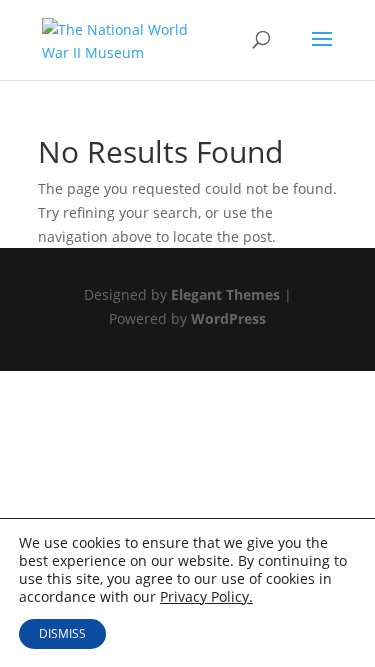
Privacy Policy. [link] (206, 596)
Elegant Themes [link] (225, 294)
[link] (117, 38)
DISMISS (62, 633)
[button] (322, 52)
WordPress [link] (228, 318)
